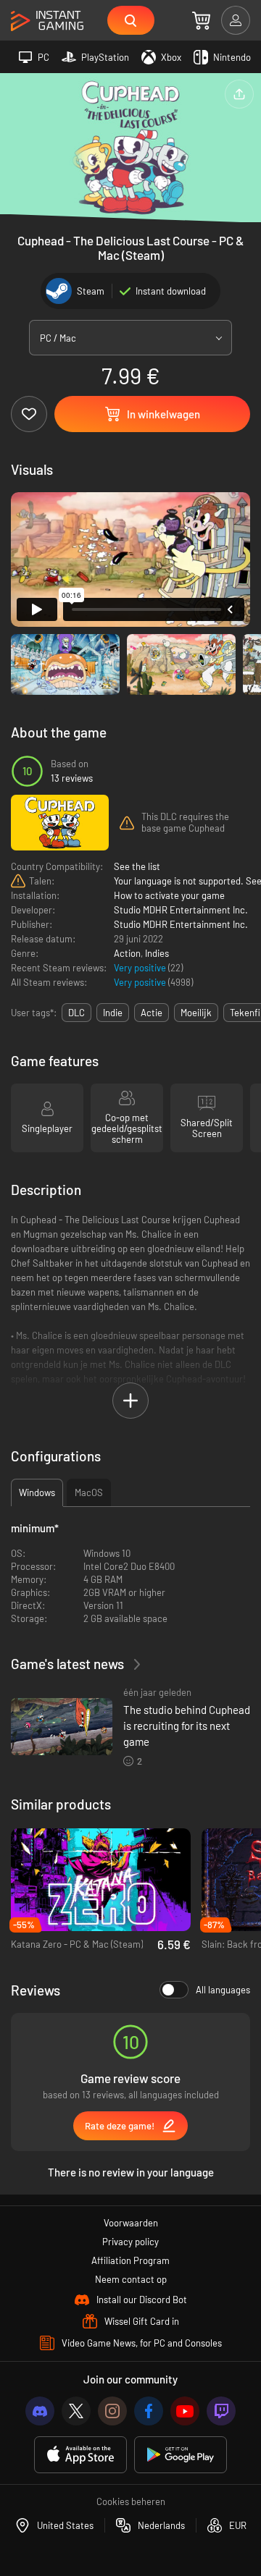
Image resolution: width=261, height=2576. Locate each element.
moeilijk (196, 1013)
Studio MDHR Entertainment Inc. (181, 910)
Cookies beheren (131, 2501)
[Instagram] (112, 2411)
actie (152, 1013)
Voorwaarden (131, 2223)
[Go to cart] (201, 20)
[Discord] (40, 2411)
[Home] (47, 21)
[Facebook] (149, 2411)
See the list (137, 866)
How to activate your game (169, 895)
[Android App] (181, 2455)
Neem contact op (131, 2279)
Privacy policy (130, 2242)
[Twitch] (221, 2411)
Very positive (141, 968)
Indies (157, 953)
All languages (223, 1990)
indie (113, 1013)
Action (127, 953)
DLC (76, 1013)
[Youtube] (185, 2411)
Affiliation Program (130, 2260)
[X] (76, 2411)
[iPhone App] (80, 2455)
